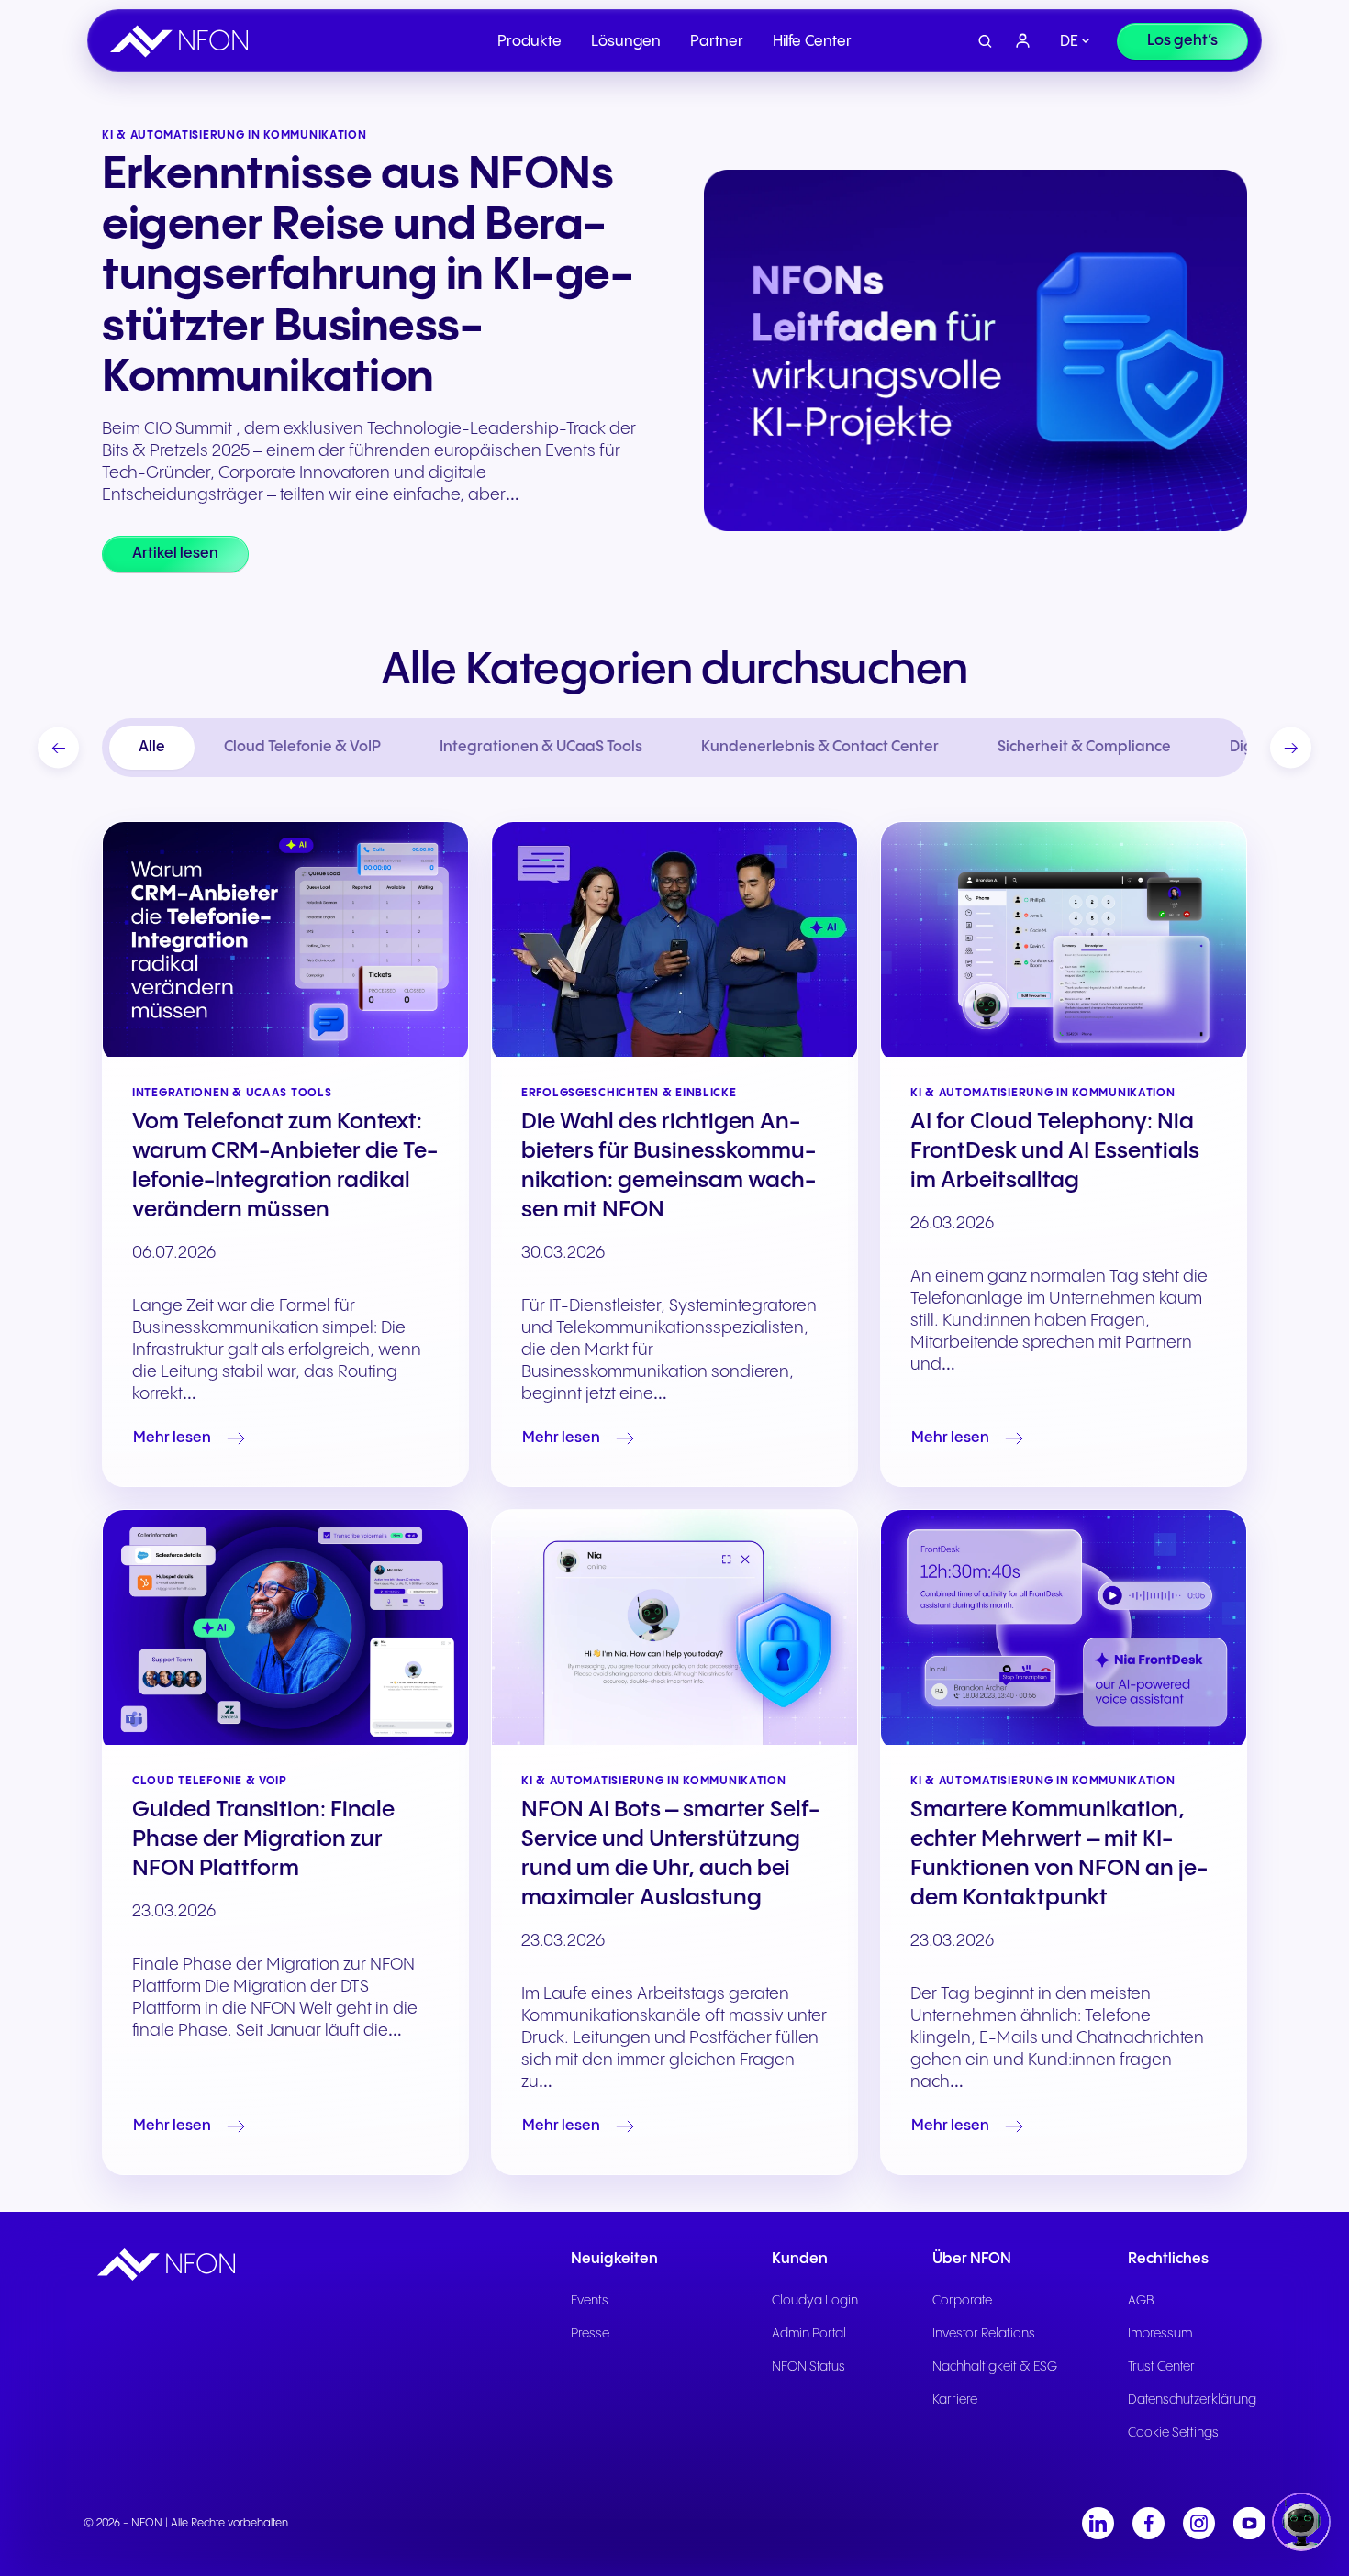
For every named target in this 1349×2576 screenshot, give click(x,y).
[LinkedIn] (1098, 2523)
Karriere (955, 2400)
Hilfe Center (812, 42)
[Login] (1023, 41)
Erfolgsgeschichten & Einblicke (629, 1093)
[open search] (985, 42)
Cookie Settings (1173, 2433)
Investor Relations (984, 2334)
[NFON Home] (184, 41)
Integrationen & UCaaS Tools (541, 747)
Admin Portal (809, 2334)
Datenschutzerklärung (1192, 2400)
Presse (590, 2334)
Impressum (1160, 2334)
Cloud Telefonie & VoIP (302, 747)
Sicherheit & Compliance (1084, 747)
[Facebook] (1148, 2523)
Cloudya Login (815, 2301)
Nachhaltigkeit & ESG (995, 2367)
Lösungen (626, 42)
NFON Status (808, 2367)
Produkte (530, 42)
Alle (152, 747)
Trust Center (1161, 2367)
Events (590, 2301)
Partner (717, 42)
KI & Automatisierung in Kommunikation (1043, 1093)
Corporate (962, 2301)
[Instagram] (1199, 2523)
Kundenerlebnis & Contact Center (820, 747)
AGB (1141, 2301)
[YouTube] (1249, 2523)
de (1069, 42)
